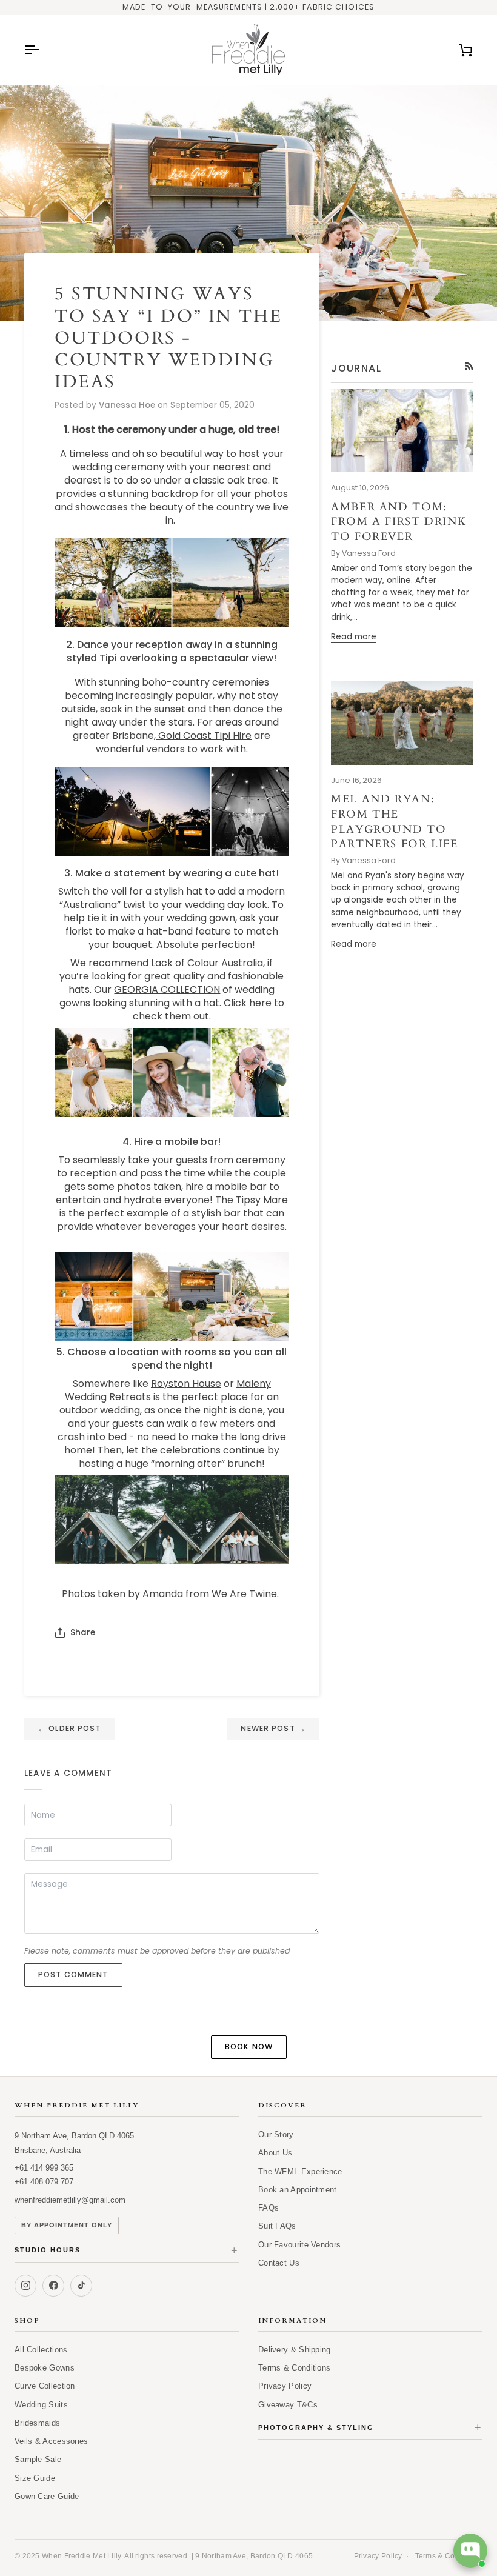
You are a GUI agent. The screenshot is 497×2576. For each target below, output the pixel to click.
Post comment (73, 1974)
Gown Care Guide (47, 2496)
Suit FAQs (277, 2226)
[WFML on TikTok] (81, 2286)
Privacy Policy (285, 2386)
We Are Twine (244, 1594)
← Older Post (69, 1728)
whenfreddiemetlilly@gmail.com (70, 2200)
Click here (249, 1003)
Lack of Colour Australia (207, 963)
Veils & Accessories (52, 2441)
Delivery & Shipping (295, 2350)
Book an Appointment (298, 2190)
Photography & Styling (370, 2428)
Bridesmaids (37, 2423)
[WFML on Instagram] (25, 2286)
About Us (275, 2153)
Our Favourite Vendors (299, 2245)
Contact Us (279, 2263)
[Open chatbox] (470, 2551)
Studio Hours (127, 2251)
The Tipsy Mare (252, 1200)
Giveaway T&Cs (288, 2405)
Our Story (276, 2134)
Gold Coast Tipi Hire (204, 736)
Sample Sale (38, 2459)
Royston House (186, 1383)
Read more (354, 637)
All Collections (41, 2350)
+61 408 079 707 (44, 2182)
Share (83, 1633)
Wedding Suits (41, 2405)
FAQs (269, 2208)
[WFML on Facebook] (53, 2286)
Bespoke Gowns (45, 2368)
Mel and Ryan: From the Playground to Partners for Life (395, 822)
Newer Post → (273, 1728)
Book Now (249, 2047)
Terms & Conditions (294, 2368)
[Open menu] (42, 50)
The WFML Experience (300, 2171)
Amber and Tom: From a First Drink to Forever (399, 522)
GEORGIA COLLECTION (167, 989)
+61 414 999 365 (44, 2168)
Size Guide (35, 2478)
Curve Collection (45, 2386)
